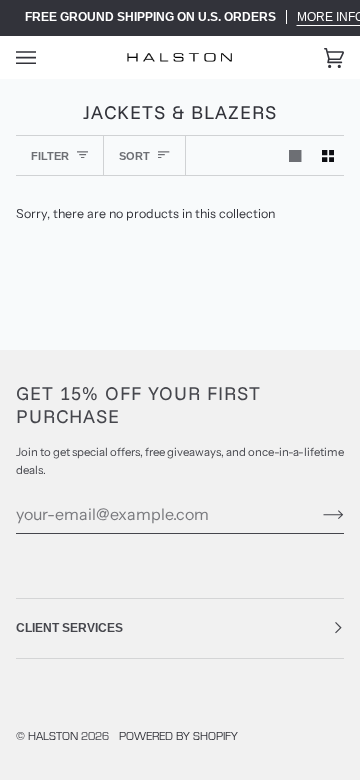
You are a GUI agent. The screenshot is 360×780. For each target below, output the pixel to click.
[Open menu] (46, 57)
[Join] (317, 514)
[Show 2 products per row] (328, 155)
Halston (53, 735)
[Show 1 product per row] (295, 155)
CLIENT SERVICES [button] (69, 628)
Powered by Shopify (178, 735)
